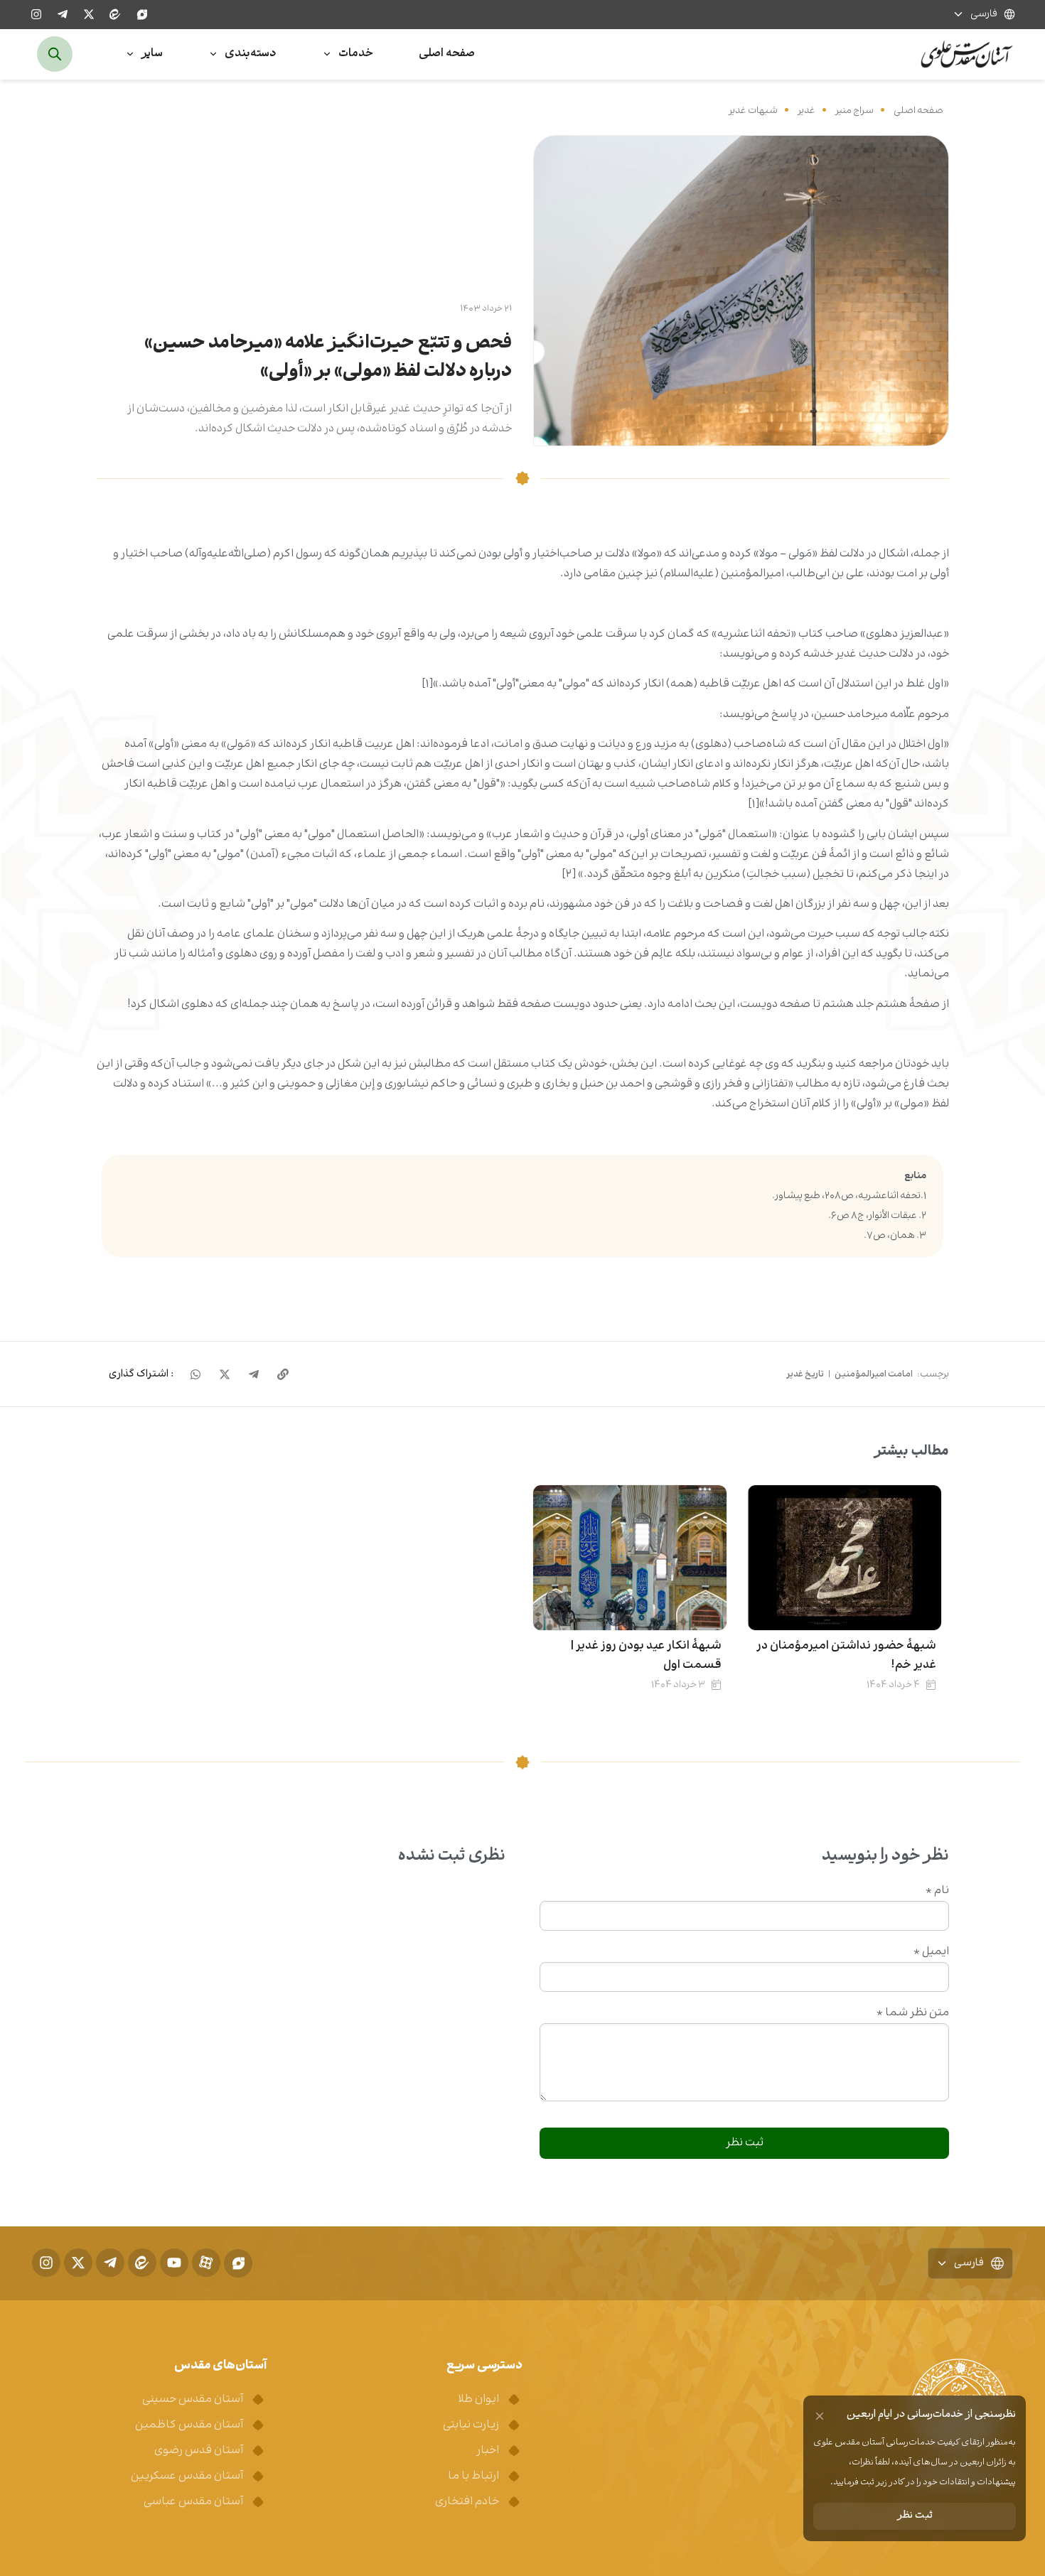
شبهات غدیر (753, 111)
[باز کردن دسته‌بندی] (213, 54)
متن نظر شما (913, 2013)
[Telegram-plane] (63, 14)
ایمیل (931, 1952)
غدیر (806, 111)
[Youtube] (174, 2263)
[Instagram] (36, 14)
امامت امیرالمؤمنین (874, 1374)
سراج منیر (854, 111)
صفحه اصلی (918, 111)
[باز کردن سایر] (130, 54)
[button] (141, 1374)
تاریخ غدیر (805, 1374)
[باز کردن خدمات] (327, 54)
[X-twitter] (89, 14)
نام (937, 1891)
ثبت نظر (915, 2516)
